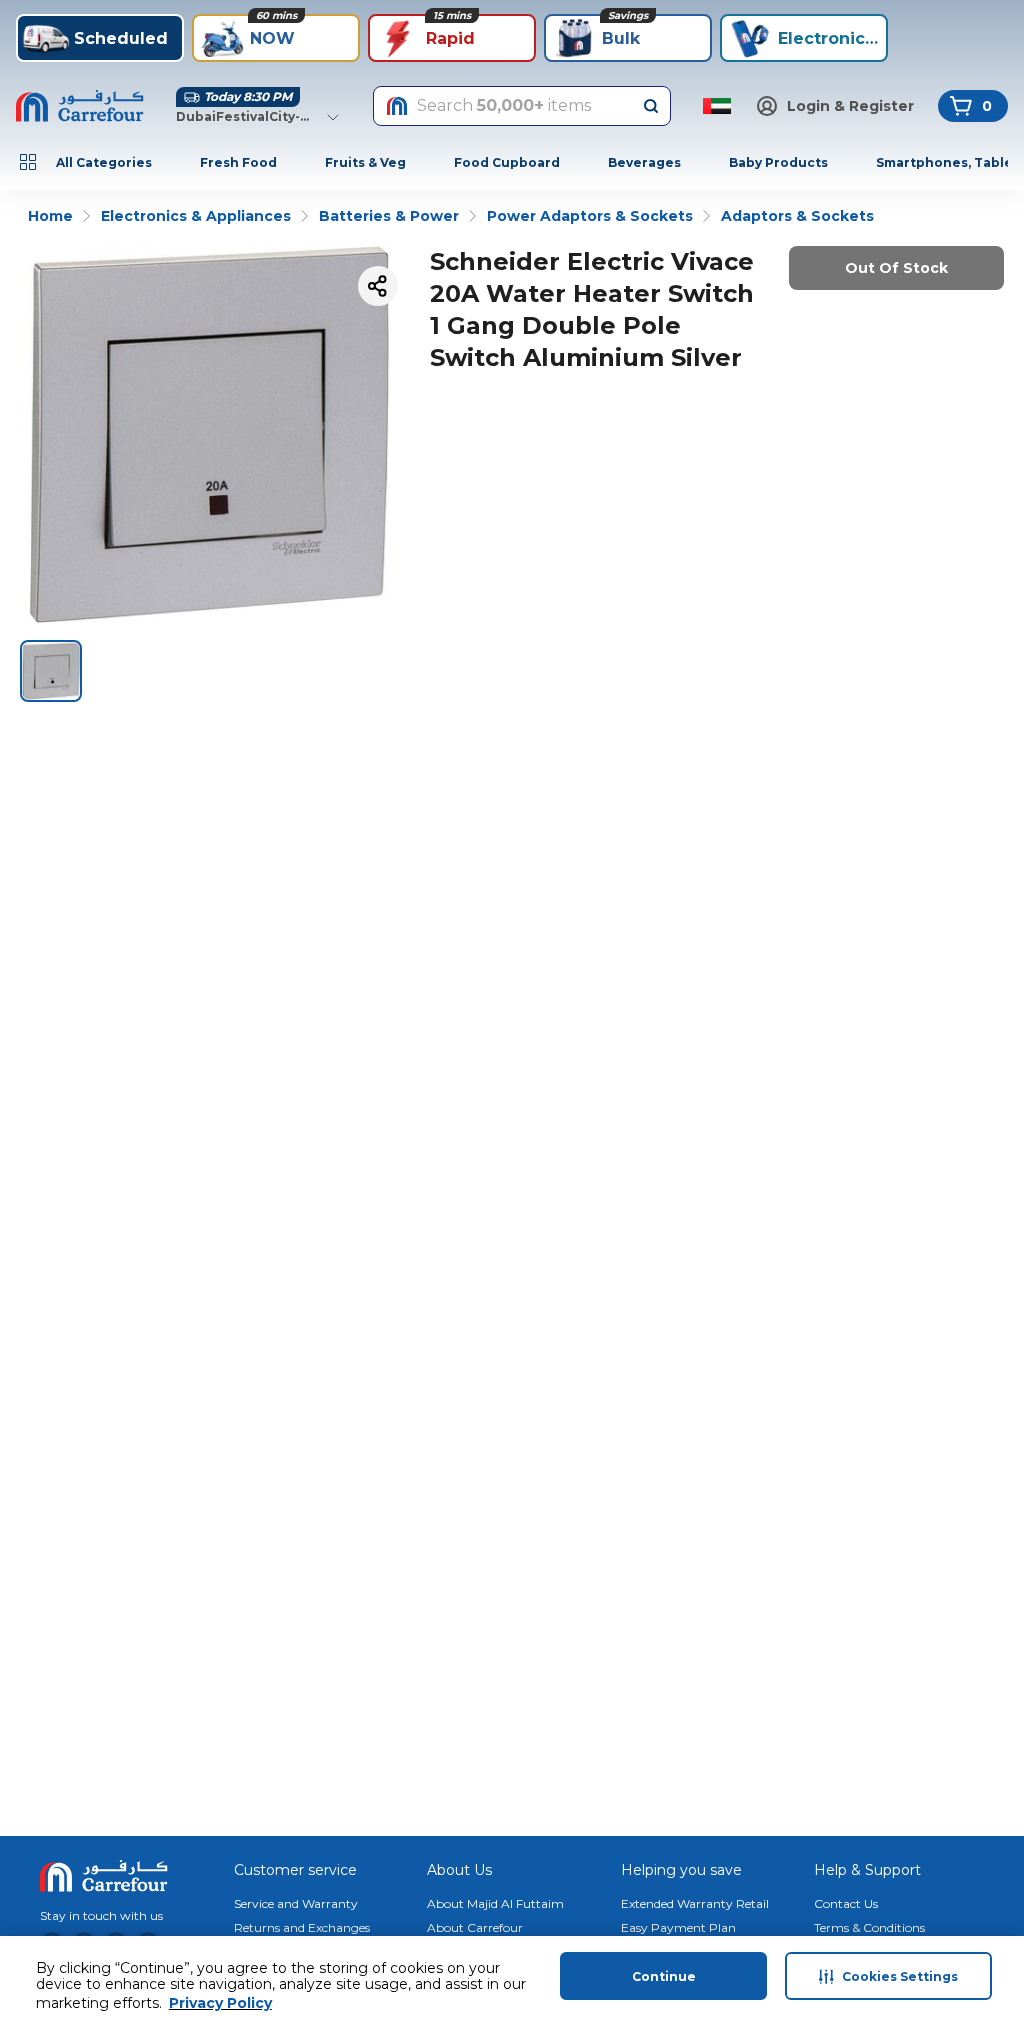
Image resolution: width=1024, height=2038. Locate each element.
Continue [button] (664, 1976)
